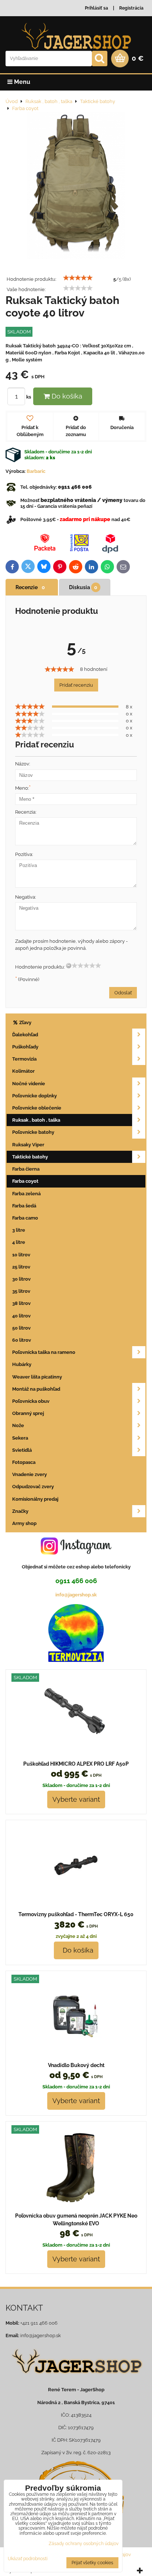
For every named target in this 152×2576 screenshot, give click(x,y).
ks (29, 397)
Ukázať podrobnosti (28, 2559)
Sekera (20, 1438)
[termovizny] (76, 1660)
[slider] (78, 278)
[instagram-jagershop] (76, 1554)
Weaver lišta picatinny (37, 1377)
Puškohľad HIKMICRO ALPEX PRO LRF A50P (76, 1764)
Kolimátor (23, 1071)
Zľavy (25, 1022)
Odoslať (123, 993)
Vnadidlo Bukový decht (76, 2065)
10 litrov (21, 1255)
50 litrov (21, 1328)
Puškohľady (25, 1047)
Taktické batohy (30, 1157)
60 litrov (22, 1340)
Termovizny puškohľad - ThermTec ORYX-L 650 (76, 1914)
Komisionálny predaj (35, 1499)
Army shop (24, 1523)
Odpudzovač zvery (33, 1487)
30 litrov (21, 1279)
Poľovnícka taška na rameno (44, 1352)
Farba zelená (26, 1194)
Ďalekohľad (25, 1035)
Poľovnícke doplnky (34, 1096)
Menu (21, 82)
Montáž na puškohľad (36, 1389)
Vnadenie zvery (30, 1474)
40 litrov (21, 1316)
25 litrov (21, 1267)
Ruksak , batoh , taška (36, 1120)
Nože (18, 1425)
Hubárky (22, 1364)
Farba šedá (24, 1206)
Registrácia (131, 8)
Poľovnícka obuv (31, 1401)
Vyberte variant (76, 1799)
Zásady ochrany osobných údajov (84, 2544)
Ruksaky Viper (28, 1145)
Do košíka (66, 396)
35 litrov (21, 1291)
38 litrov (21, 1303)
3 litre (19, 1230)
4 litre (19, 1242)
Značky (20, 1511)
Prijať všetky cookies (92, 2563)
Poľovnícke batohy (33, 1132)
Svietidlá (22, 1450)
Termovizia (24, 1059)
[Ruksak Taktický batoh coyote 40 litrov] (76, 186)
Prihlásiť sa (96, 8)
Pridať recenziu (76, 685)
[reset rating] (69, 966)
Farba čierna (26, 1169)
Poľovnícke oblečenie (37, 1108)
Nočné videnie (29, 1084)
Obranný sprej (28, 1413)
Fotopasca (24, 1462)
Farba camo (25, 1218)
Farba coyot (25, 1181)
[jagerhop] (76, 2379)
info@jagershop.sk (76, 1595)
